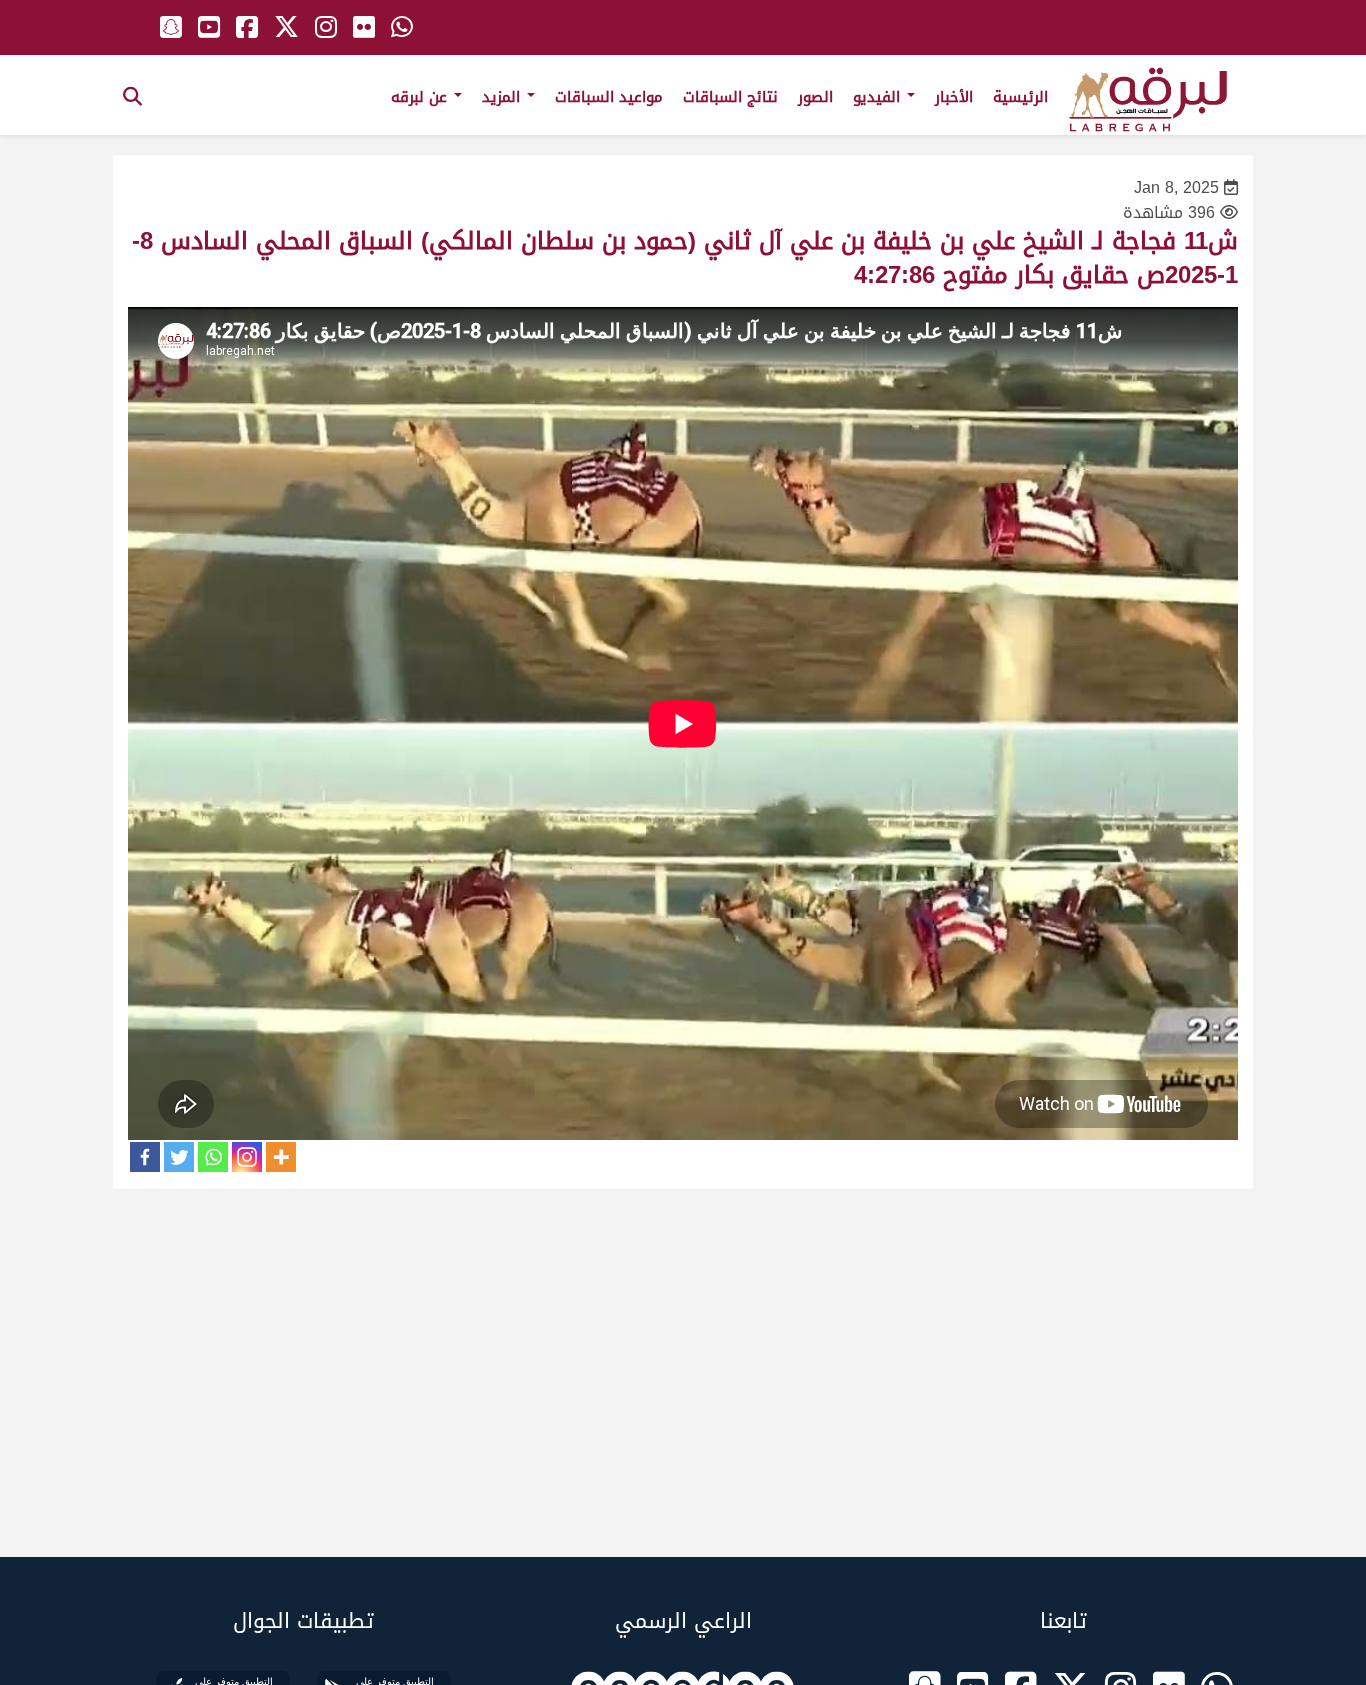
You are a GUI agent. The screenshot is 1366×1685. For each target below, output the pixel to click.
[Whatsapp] (213, 1157)
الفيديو (879, 97)
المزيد (503, 97)
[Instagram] (247, 1157)
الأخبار (954, 97)
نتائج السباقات (730, 97)
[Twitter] (179, 1157)
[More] (281, 1157)
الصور (815, 97)
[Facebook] (145, 1157)
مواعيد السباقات (609, 97)
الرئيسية (1020, 97)
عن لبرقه (421, 97)
